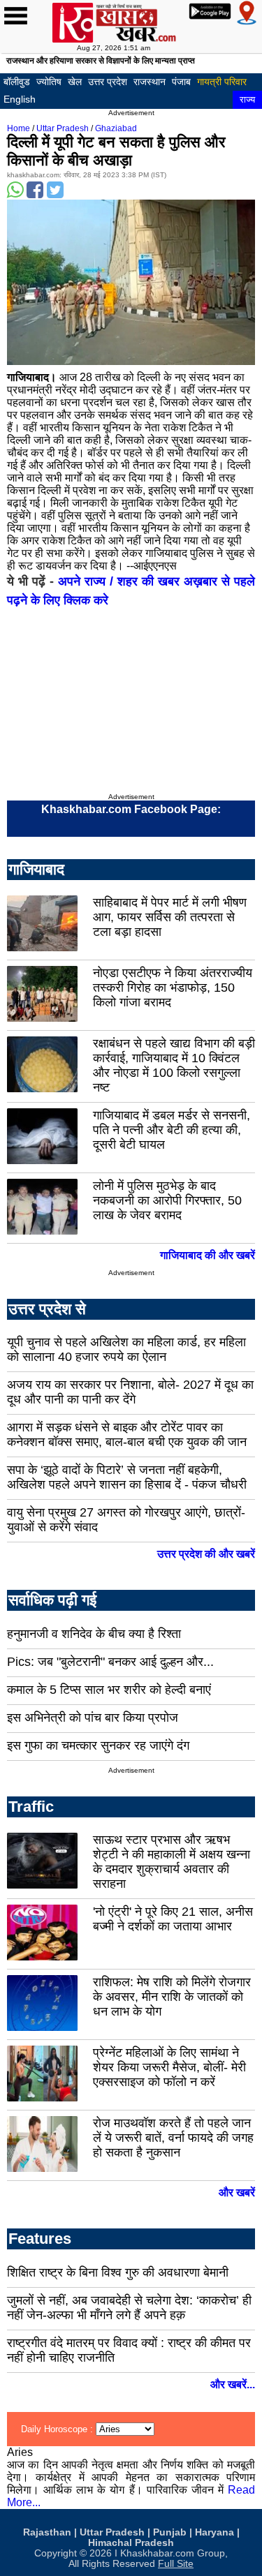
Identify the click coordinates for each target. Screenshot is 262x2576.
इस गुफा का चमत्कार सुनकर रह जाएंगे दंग (98, 1745)
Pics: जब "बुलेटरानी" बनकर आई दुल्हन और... (110, 1662)
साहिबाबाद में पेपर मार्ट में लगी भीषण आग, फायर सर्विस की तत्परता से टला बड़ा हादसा (170, 917)
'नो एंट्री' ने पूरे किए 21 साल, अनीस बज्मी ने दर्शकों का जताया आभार (173, 1919)
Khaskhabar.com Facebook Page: (131, 809)
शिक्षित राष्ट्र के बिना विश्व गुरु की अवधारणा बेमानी (118, 2272)
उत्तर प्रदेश (108, 82)
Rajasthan (47, 2532)
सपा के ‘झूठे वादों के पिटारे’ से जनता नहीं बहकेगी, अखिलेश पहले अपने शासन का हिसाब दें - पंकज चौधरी (127, 1477)
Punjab (170, 2532)
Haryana (214, 2532)
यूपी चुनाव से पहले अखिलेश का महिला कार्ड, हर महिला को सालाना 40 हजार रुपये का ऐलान (126, 1349)
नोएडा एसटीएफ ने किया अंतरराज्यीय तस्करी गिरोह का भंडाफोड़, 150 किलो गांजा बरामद (173, 988)
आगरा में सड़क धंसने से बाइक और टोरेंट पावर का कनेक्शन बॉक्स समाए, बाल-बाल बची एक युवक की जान (127, 1435)
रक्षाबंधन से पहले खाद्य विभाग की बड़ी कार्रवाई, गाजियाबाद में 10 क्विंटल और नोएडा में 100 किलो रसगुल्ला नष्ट (174, 1065)
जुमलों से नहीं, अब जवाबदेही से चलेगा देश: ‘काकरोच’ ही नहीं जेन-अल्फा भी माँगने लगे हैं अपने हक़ (129, 2308)
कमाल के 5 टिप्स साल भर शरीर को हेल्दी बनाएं (109, 1690)
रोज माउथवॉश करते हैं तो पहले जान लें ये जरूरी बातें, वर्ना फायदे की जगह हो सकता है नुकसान (173, 2138)
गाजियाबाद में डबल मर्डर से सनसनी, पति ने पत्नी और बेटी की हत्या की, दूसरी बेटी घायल (172, 1130)
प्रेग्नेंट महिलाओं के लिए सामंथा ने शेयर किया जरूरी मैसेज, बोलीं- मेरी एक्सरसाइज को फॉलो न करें (169, 2067)
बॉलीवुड (17, 82)
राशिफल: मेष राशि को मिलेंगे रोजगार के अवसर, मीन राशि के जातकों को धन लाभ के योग (172, 1997)
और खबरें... (233, 2384)
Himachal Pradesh (131, 2543)
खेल (75, 82)
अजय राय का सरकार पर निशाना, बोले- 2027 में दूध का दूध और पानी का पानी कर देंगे (130, 1392)
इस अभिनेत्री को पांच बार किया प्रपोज (93, 1718)
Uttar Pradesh (63, 128)
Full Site (176, 2564)
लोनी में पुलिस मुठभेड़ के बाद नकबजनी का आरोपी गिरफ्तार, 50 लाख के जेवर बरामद (167, 1200)
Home (19, 128)
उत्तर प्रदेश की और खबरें (206, 1554)
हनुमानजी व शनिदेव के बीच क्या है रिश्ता (94, 1634)
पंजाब (181, 82)
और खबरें (237, 2192)
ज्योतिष (49, 82)
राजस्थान (150, 82)
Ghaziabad (116, 128)
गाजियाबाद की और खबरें (208, 1255)
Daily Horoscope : (58, 2429)
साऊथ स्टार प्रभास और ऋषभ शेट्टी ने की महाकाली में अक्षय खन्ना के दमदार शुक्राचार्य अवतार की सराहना (172, 1862)
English (20, 99)
